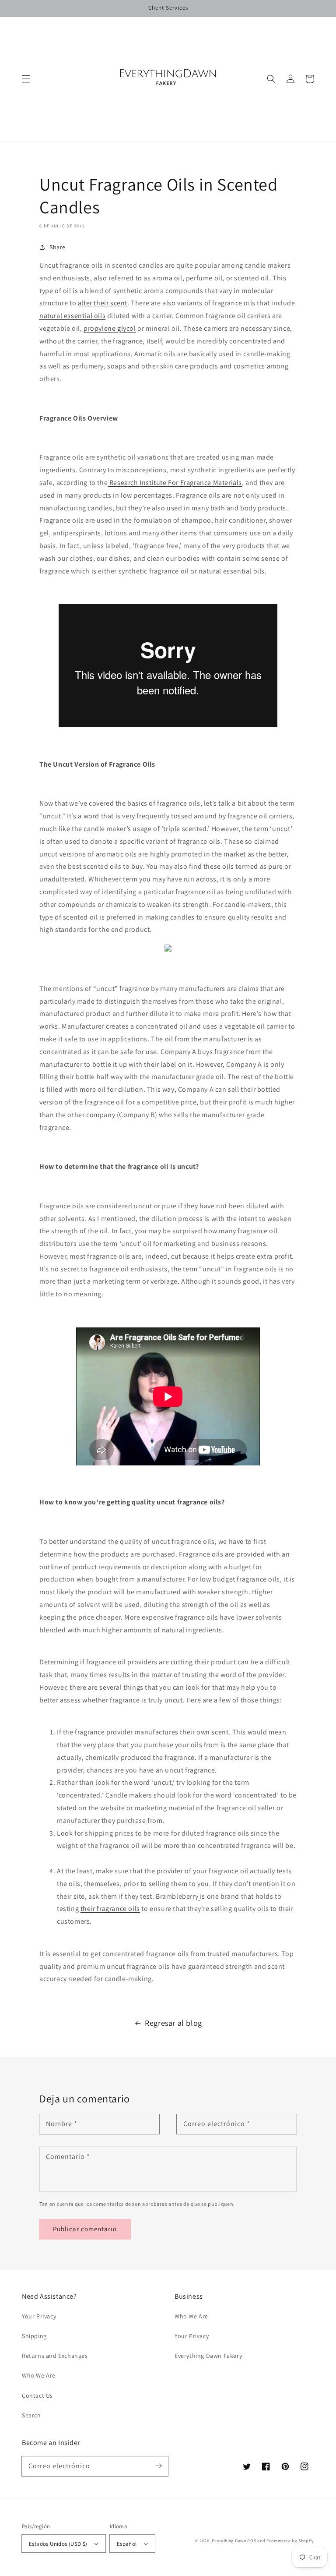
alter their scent (103, 303)
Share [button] (58, 247)
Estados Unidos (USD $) (58, 2544)
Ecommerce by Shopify (290, 2541)
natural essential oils (72, 316)
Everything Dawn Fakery (208, 2356)
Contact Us (37, 2396)
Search (31, 2415)
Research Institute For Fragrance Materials (175, 483)
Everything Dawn (229, 2541)
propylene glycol (110, 328)
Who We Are (39, 2375)
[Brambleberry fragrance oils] (199, 1896)
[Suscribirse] (158, 2466)
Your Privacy (39, 2316)
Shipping (34, 2336)
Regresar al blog (173, 2023)
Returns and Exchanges (55, 2356)
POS (252, 2541)
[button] (26, 79)
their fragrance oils (110, 1909)
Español (127, 2544)
